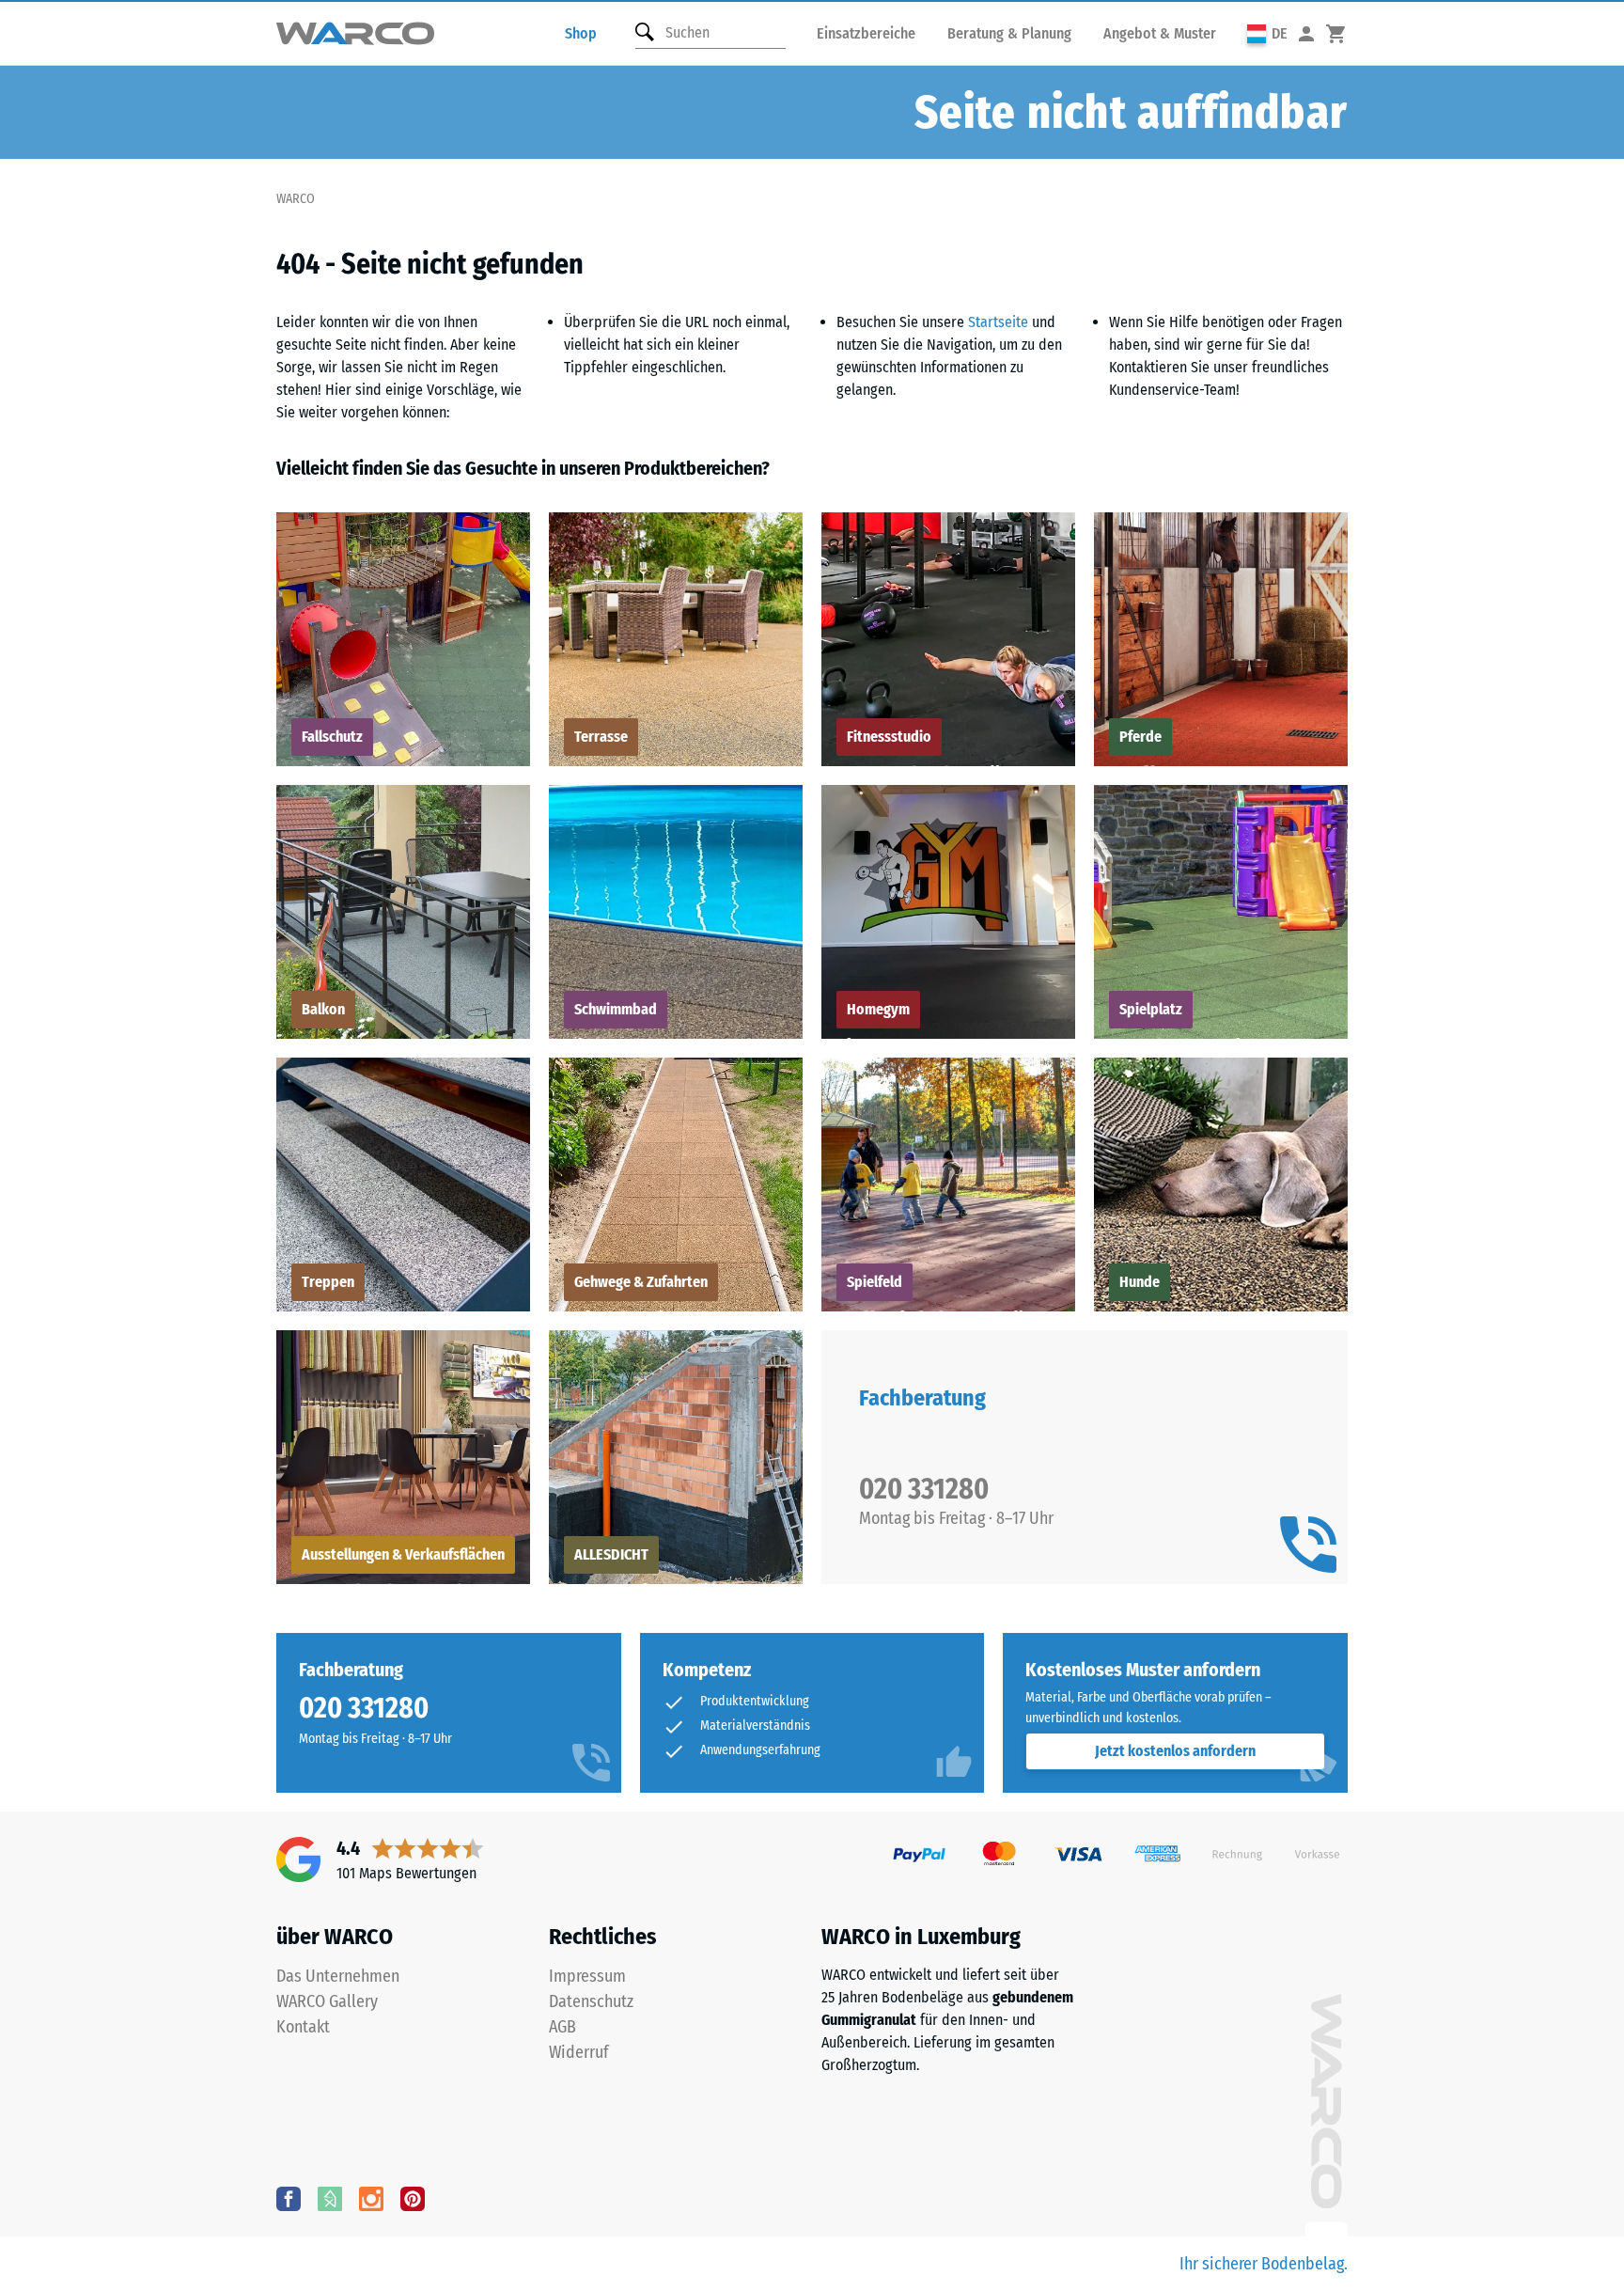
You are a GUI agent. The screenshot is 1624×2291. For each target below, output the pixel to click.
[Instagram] (371, 2198)
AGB (562, 2027)
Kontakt (303, 2027)
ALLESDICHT (611, 1554)
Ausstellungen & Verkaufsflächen (403, 1554)
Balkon (323, 1009)
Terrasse (601, 737)
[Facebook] (289, 2198)
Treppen (328, 1282)
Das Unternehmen (338, 1976)
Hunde (1140, 1282)
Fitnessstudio (889, 737)
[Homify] (330, 2198)
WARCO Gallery (327, 2001)
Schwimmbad (616, 1009)
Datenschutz (591, 2001)
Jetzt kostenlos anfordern (1175, 1751)
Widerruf (579, 2052)
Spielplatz (1151, 1009)
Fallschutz (332, 737)
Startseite (998, 322)
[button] (1267, 33)
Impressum (587, 1976)
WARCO (296, 199)
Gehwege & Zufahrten (641, 1282)
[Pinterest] (413, 2198)
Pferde (1140, 737)
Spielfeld (874, 1282)
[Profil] (1306, 33)
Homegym (878, 1009)
